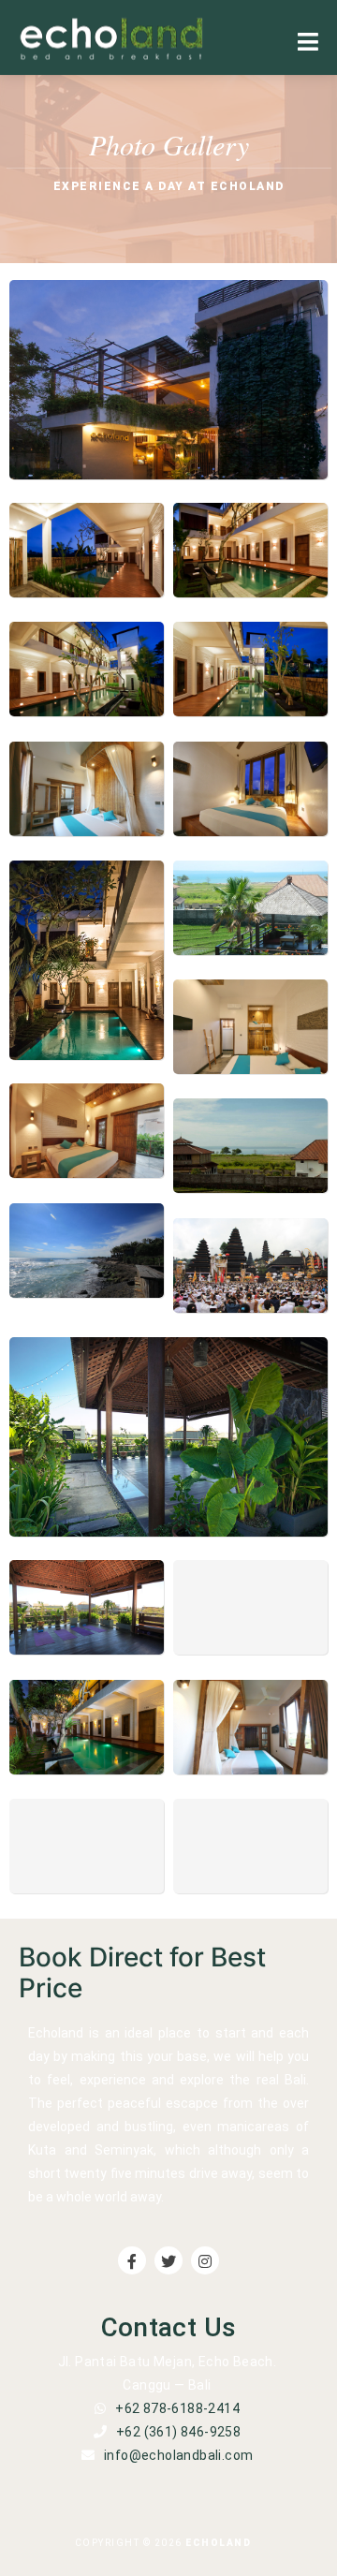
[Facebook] (132, 2260)
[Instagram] (205, 2260)
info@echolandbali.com (178, 2455)
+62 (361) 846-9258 (178, 2432)
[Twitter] (168, 2260)
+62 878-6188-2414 (177, 2408)
